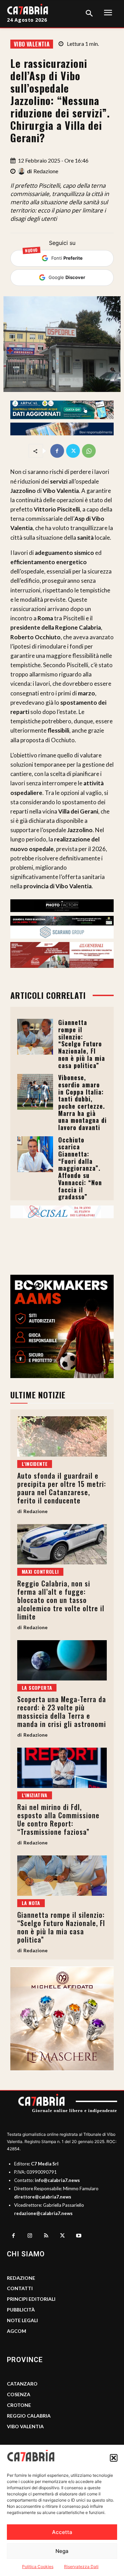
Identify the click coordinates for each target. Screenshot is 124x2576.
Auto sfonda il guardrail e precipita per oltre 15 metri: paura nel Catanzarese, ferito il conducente (62, 1488)
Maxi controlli (40, 1571)
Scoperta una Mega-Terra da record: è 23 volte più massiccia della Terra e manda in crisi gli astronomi (62, 1711)
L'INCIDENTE (35, 1464)
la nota (31, 1903)
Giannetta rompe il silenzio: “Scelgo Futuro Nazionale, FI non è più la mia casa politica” (82, 1044)
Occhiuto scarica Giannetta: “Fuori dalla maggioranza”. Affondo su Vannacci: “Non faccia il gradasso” (80, 1168)
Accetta (62, 2532)
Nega (62, 2551)
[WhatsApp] (89, 451)
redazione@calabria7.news (43, 2213)
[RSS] (46, 2236)
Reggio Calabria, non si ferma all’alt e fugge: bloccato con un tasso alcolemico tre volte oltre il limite (61, 1600)
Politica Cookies (38, 2567)
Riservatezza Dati (81, 2567)
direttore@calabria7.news (43, 2197)
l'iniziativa (35, 1795)
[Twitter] (73, 451)
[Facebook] (57, 451)
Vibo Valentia (32, 44)
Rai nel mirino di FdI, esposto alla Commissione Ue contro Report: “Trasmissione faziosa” (58, 1819)
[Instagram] (30, 2236)
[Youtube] (79, 2236)
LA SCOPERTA (37, 1688)
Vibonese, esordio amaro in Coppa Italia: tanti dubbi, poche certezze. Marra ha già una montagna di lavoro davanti (82, 1102)
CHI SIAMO (26, 2254)
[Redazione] (22, 171)
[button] (114, 2458)
